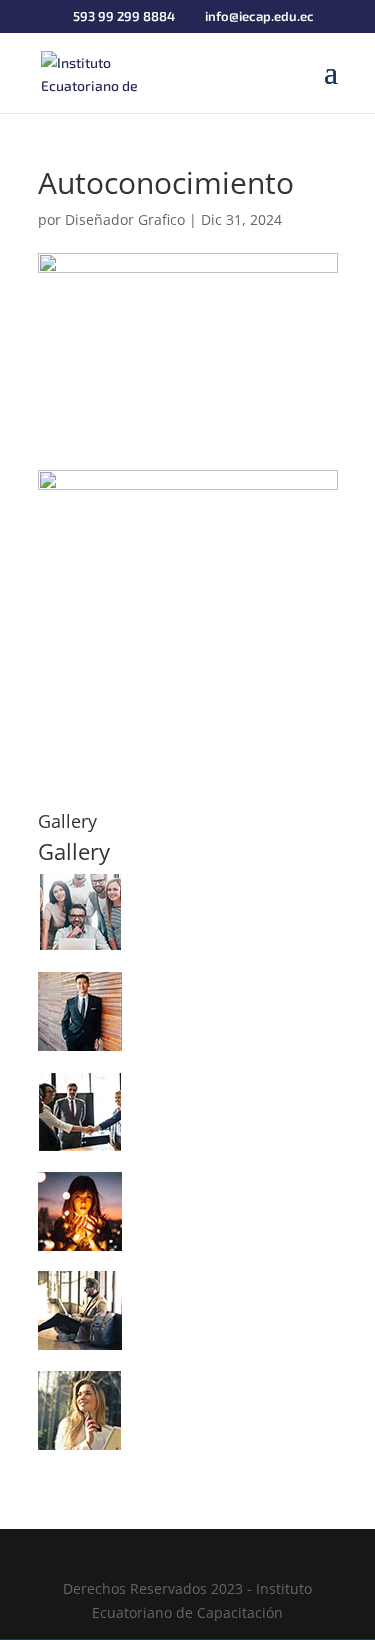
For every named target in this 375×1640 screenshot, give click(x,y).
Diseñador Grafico (125, 219)
